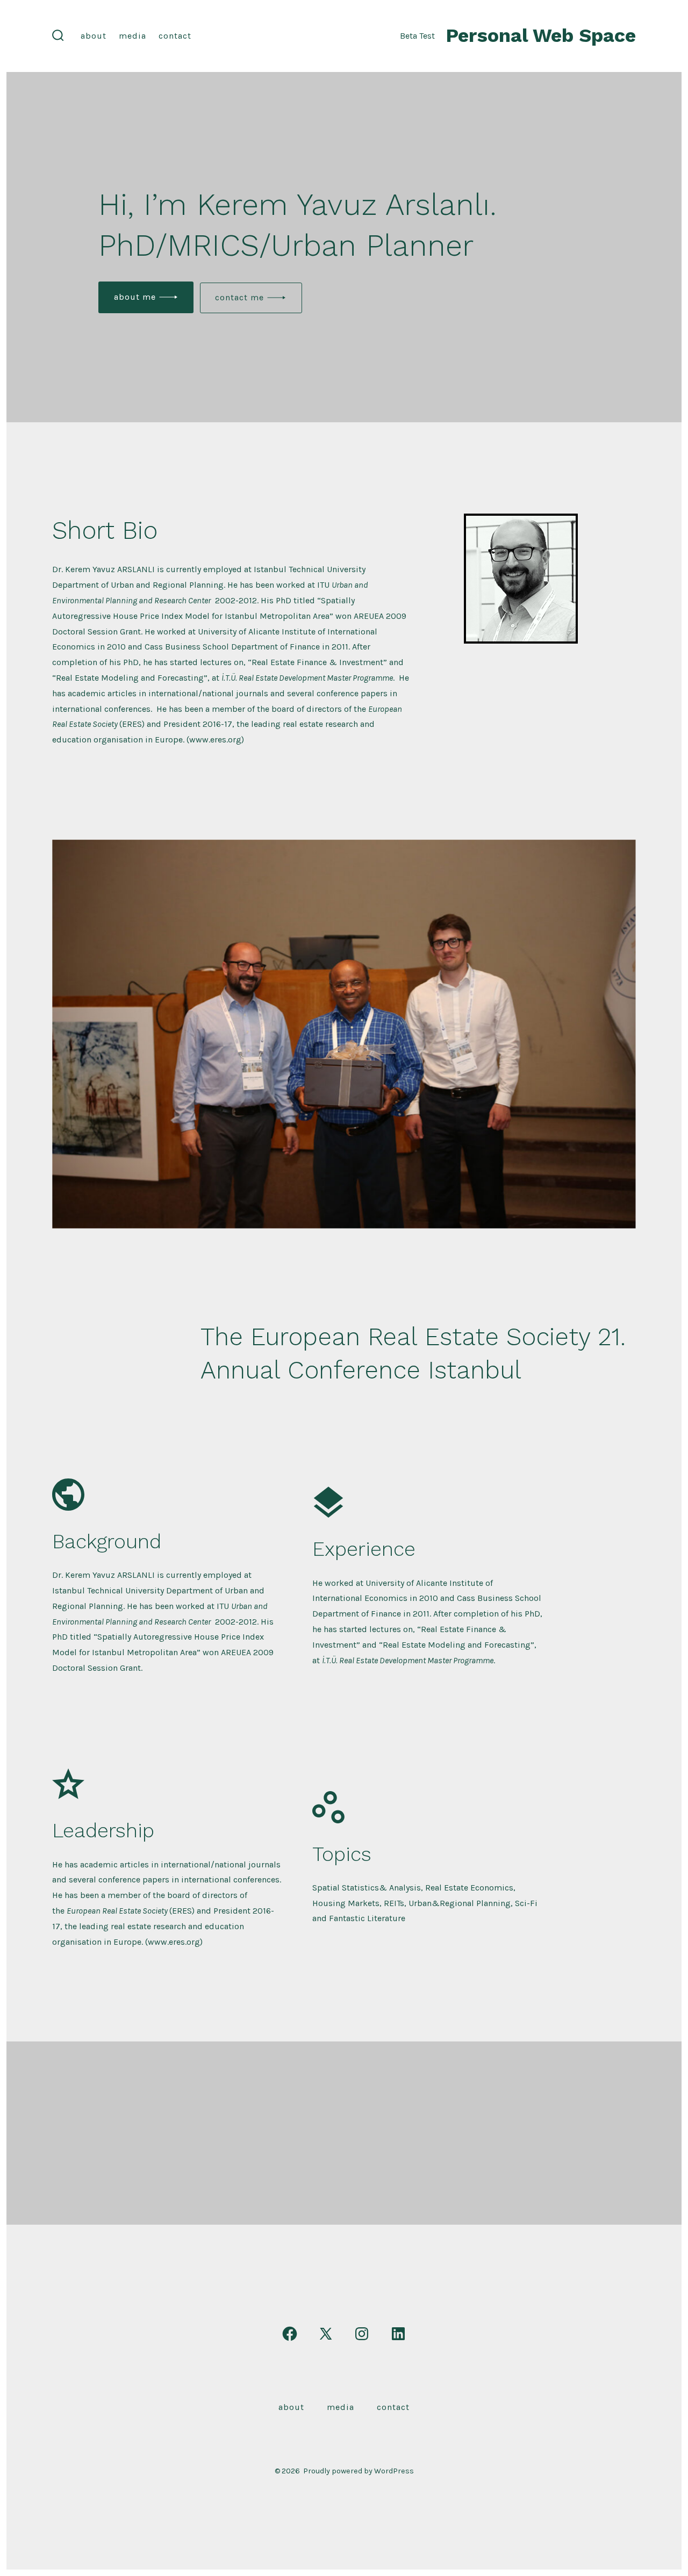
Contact (175, 36)
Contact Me (239, 297)
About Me (135, 297)
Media (132, 36)
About (94, 36)
